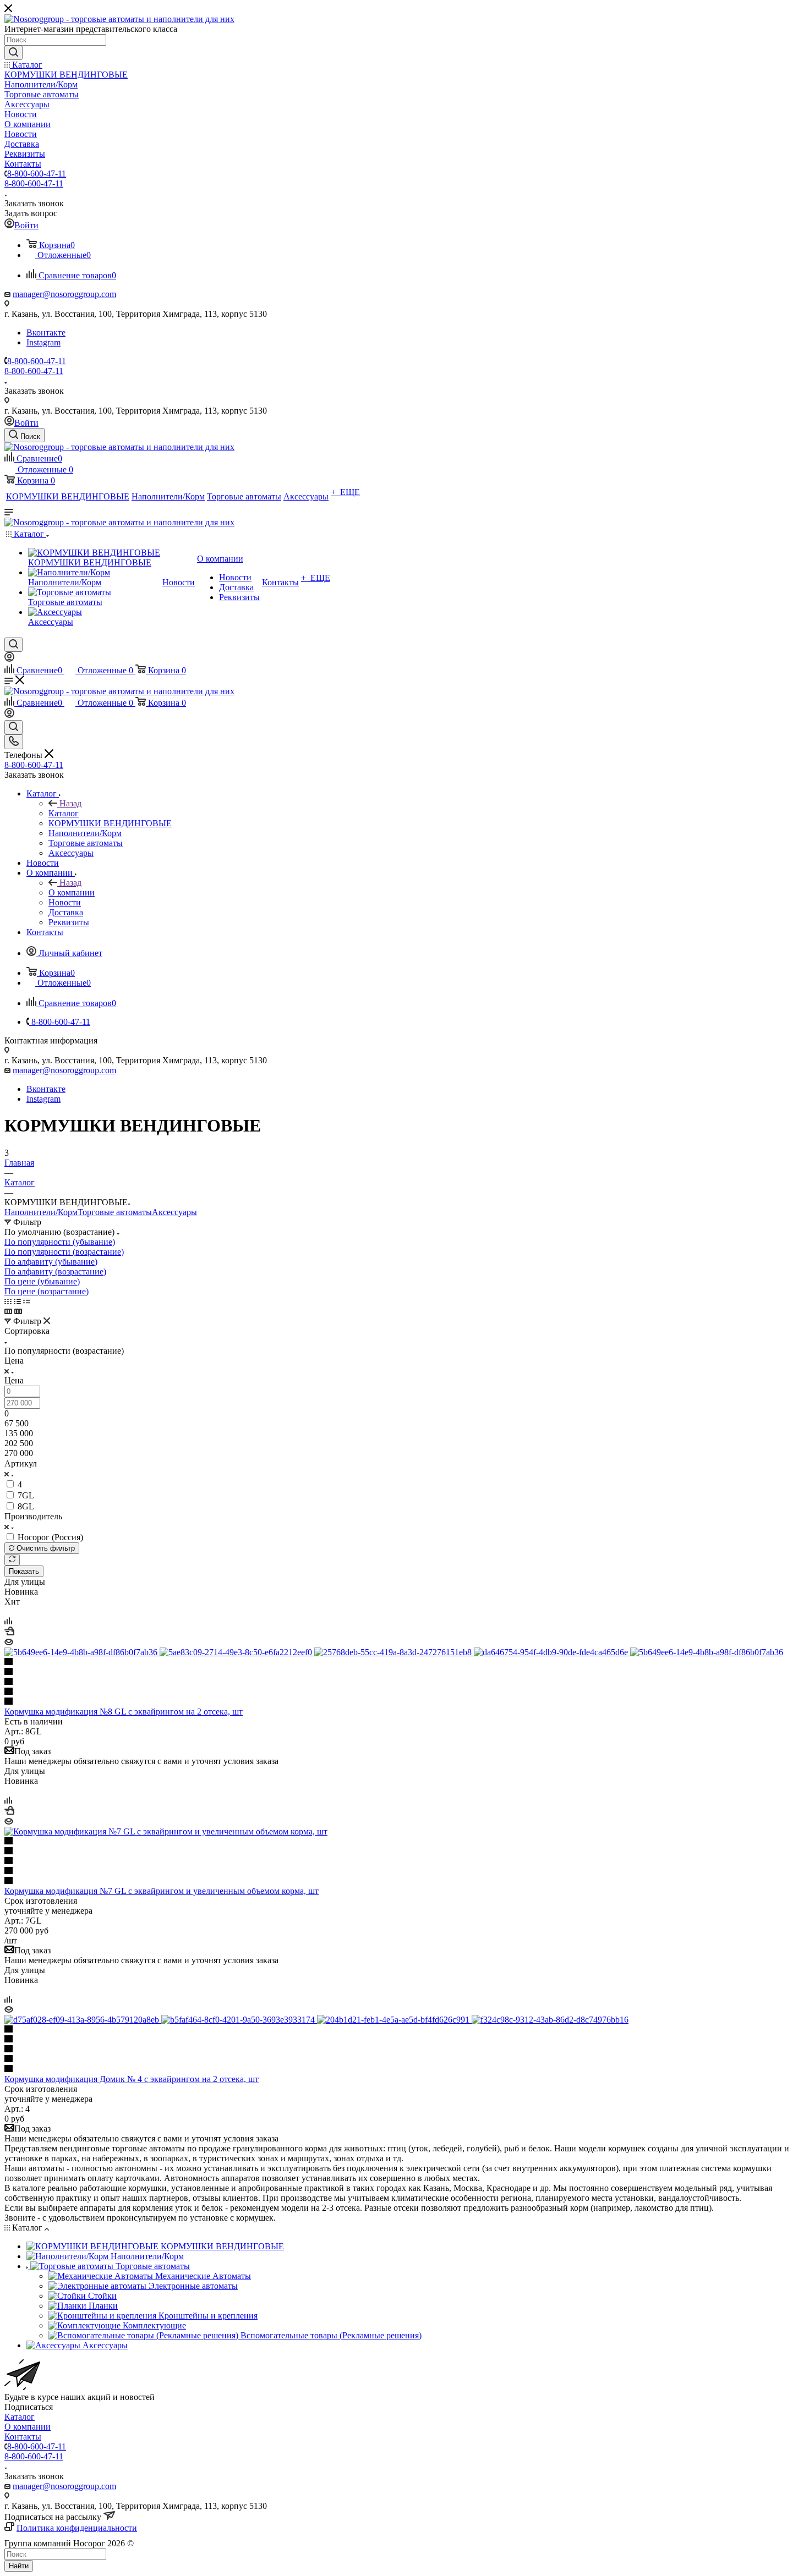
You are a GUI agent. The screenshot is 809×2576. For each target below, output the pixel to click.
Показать (24, 1571)
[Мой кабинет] (9, 659)
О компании (72, 892)
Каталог (64, 813)
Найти (19, 2566)
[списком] (17, 1301)
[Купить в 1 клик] (9, 1632)
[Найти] (13, 53)
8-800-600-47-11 (37, 174)
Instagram (43, 342)
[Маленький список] (8, 1311)
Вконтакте (46, 333)
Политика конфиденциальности (77, 2528)
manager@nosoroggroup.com (64, 294)
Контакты (23, 2437)
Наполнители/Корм (41, 1212)
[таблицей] (27, 1301)
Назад (70, 803)
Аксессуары (174, 1212)
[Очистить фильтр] (12, 1560)
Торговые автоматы (115, 1212)
